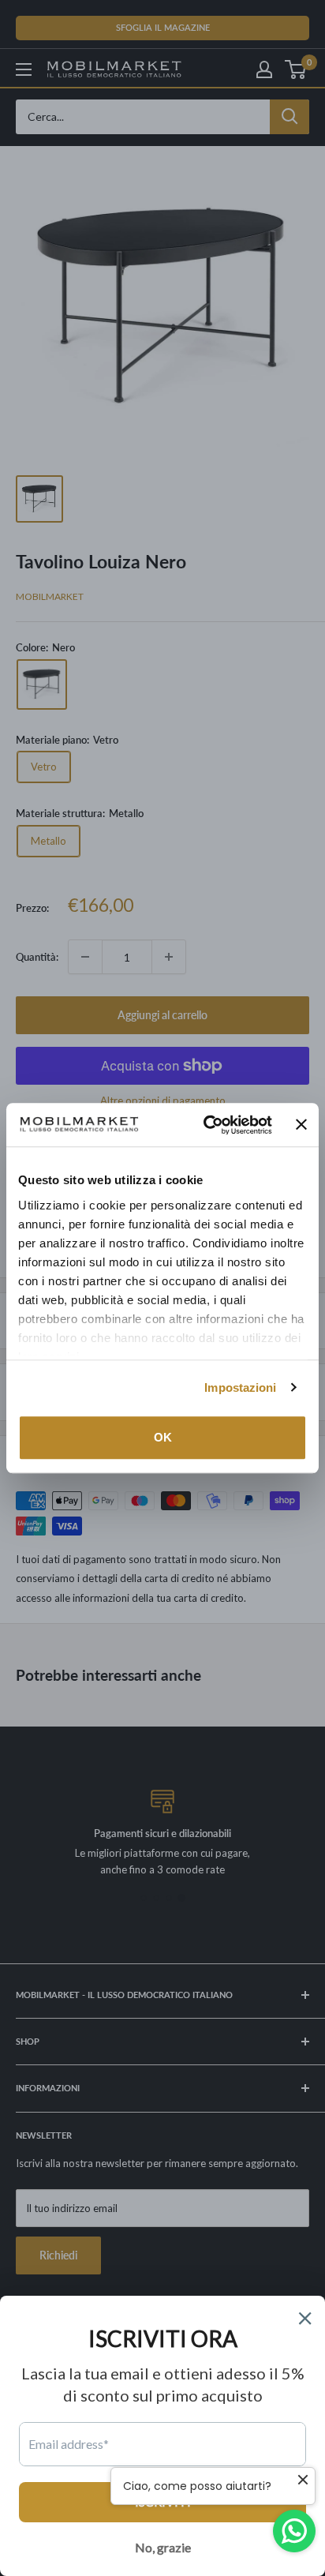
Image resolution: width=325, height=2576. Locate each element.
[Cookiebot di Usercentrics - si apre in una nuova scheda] (206, 1125)
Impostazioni (240, 1387)
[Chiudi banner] (301, 1125)
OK (163, 1437)
